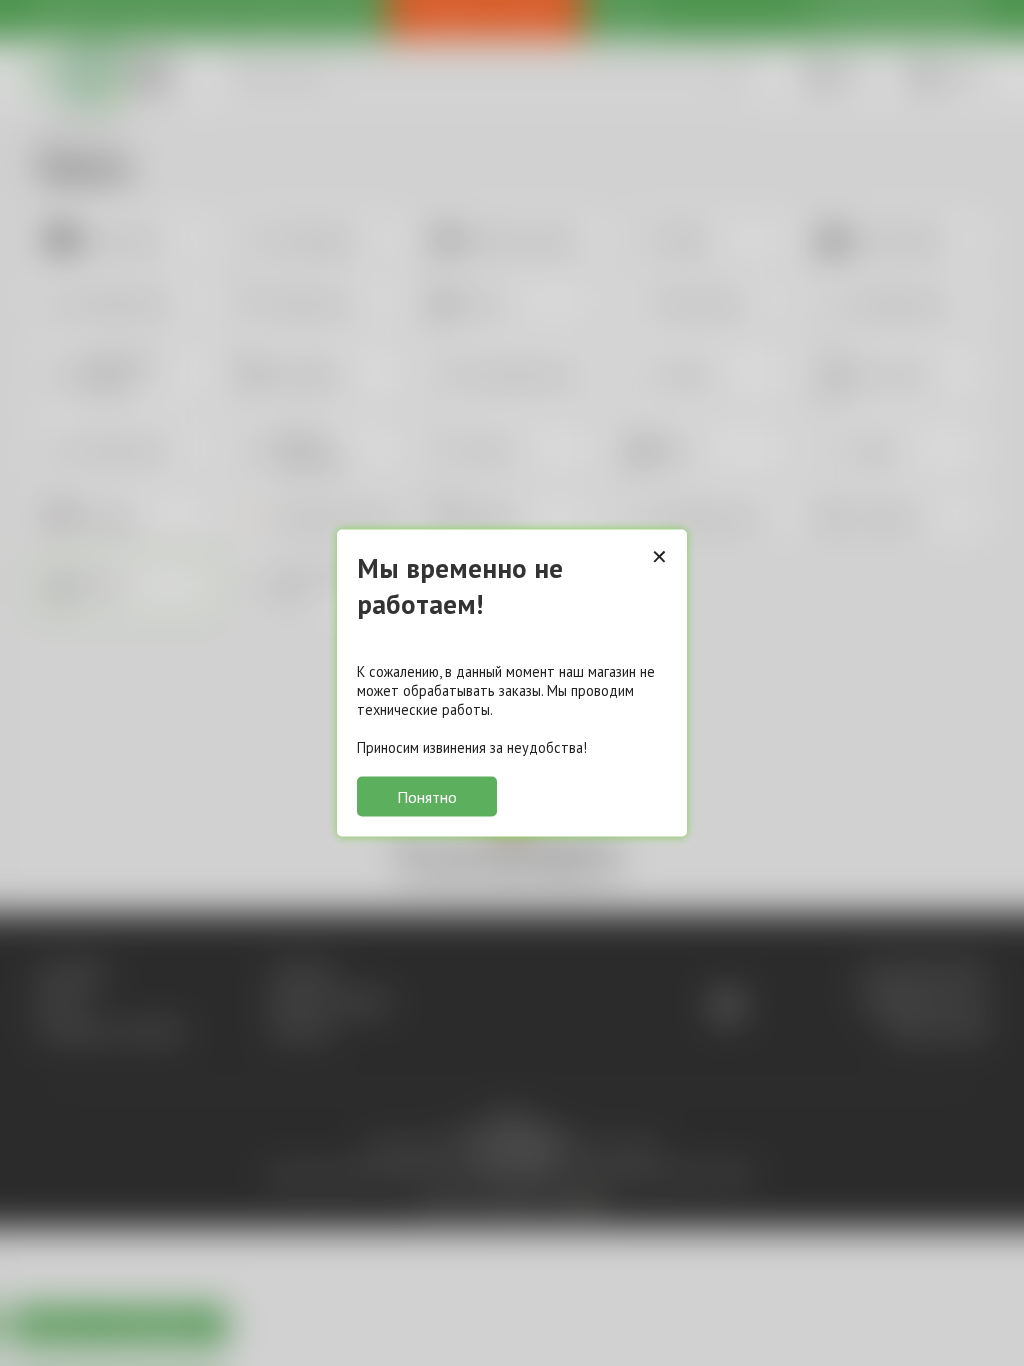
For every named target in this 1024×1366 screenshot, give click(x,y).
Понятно (427, 797)
